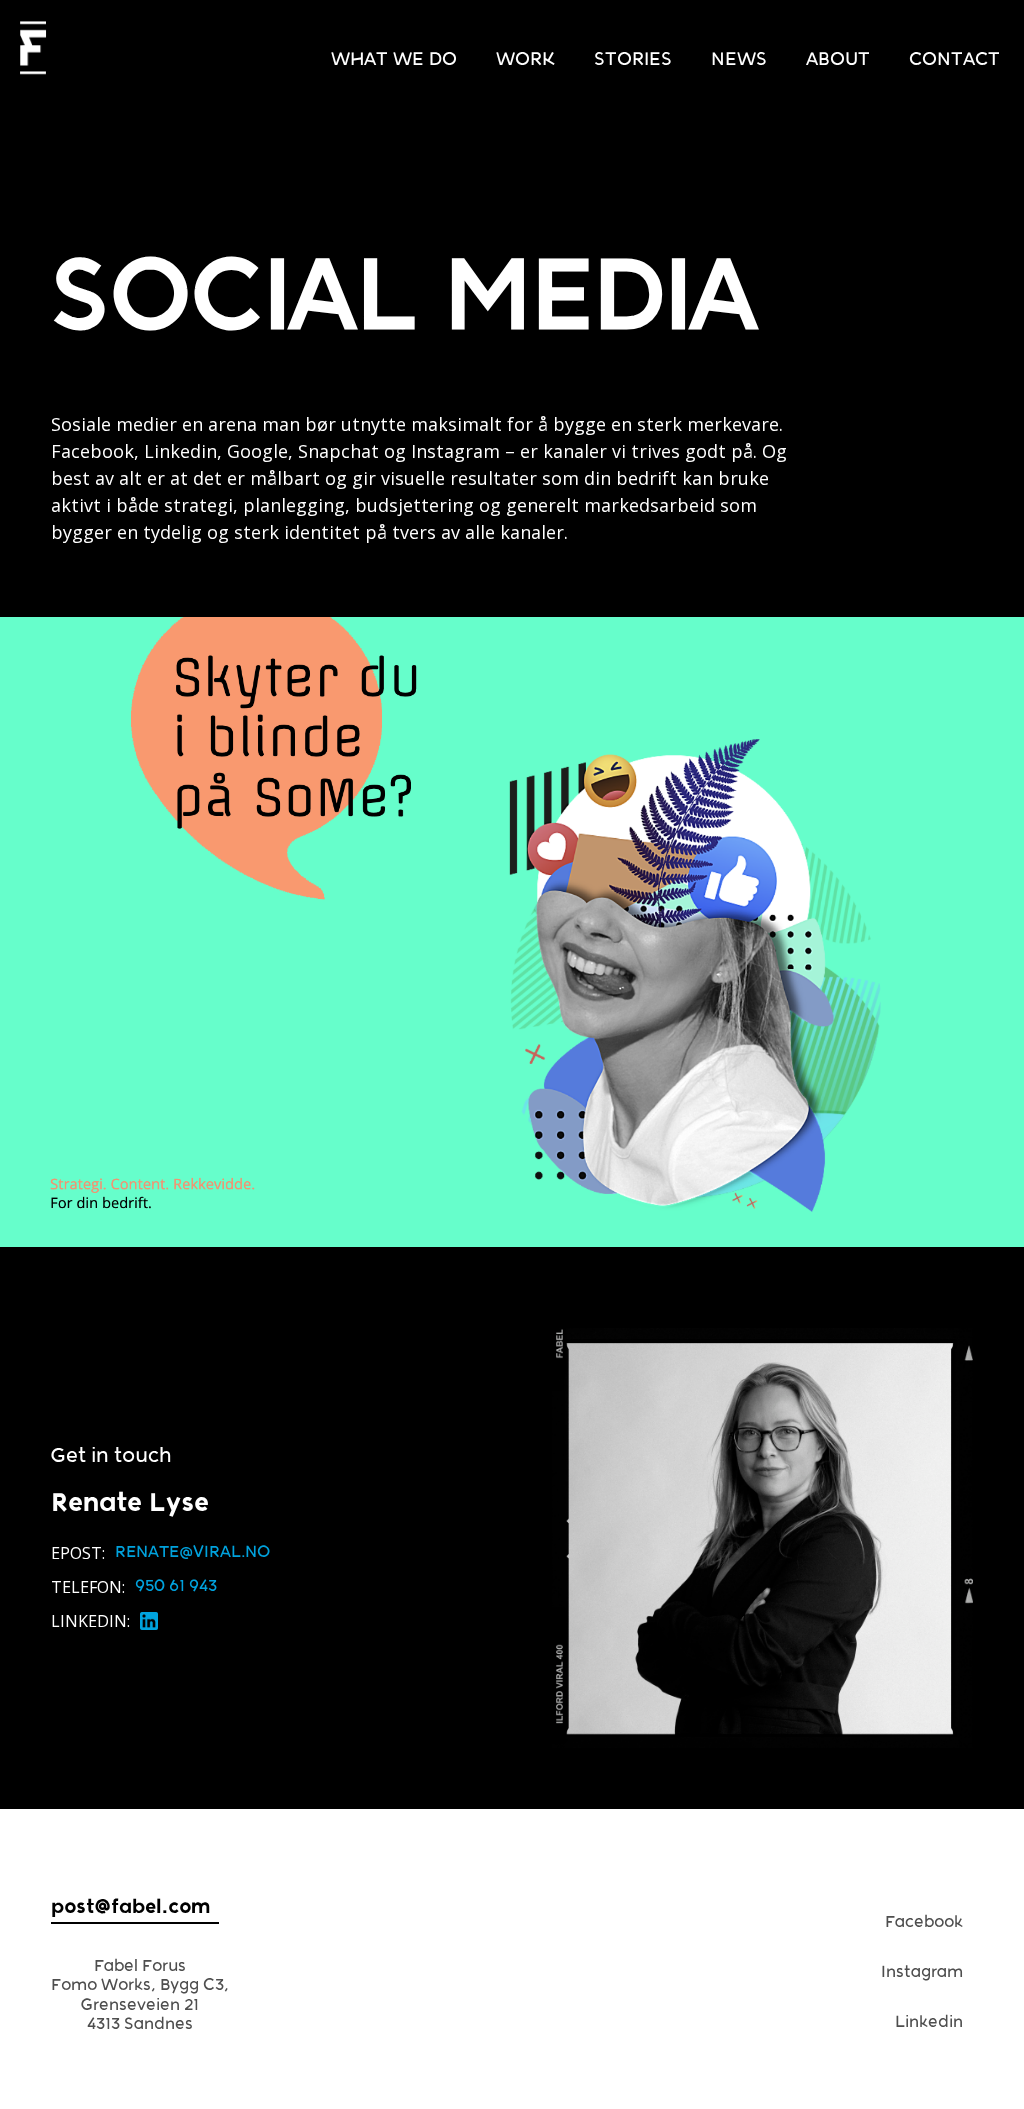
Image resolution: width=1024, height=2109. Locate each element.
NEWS (739, 59)
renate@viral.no (192, 1551)
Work (525, 59)
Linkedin (929, 2021)
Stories (633, 59)
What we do (394, 59)
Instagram (922, 1971)
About (838, 59)
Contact (954, 59)
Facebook (924, 1921)
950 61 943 (176, 1585)
